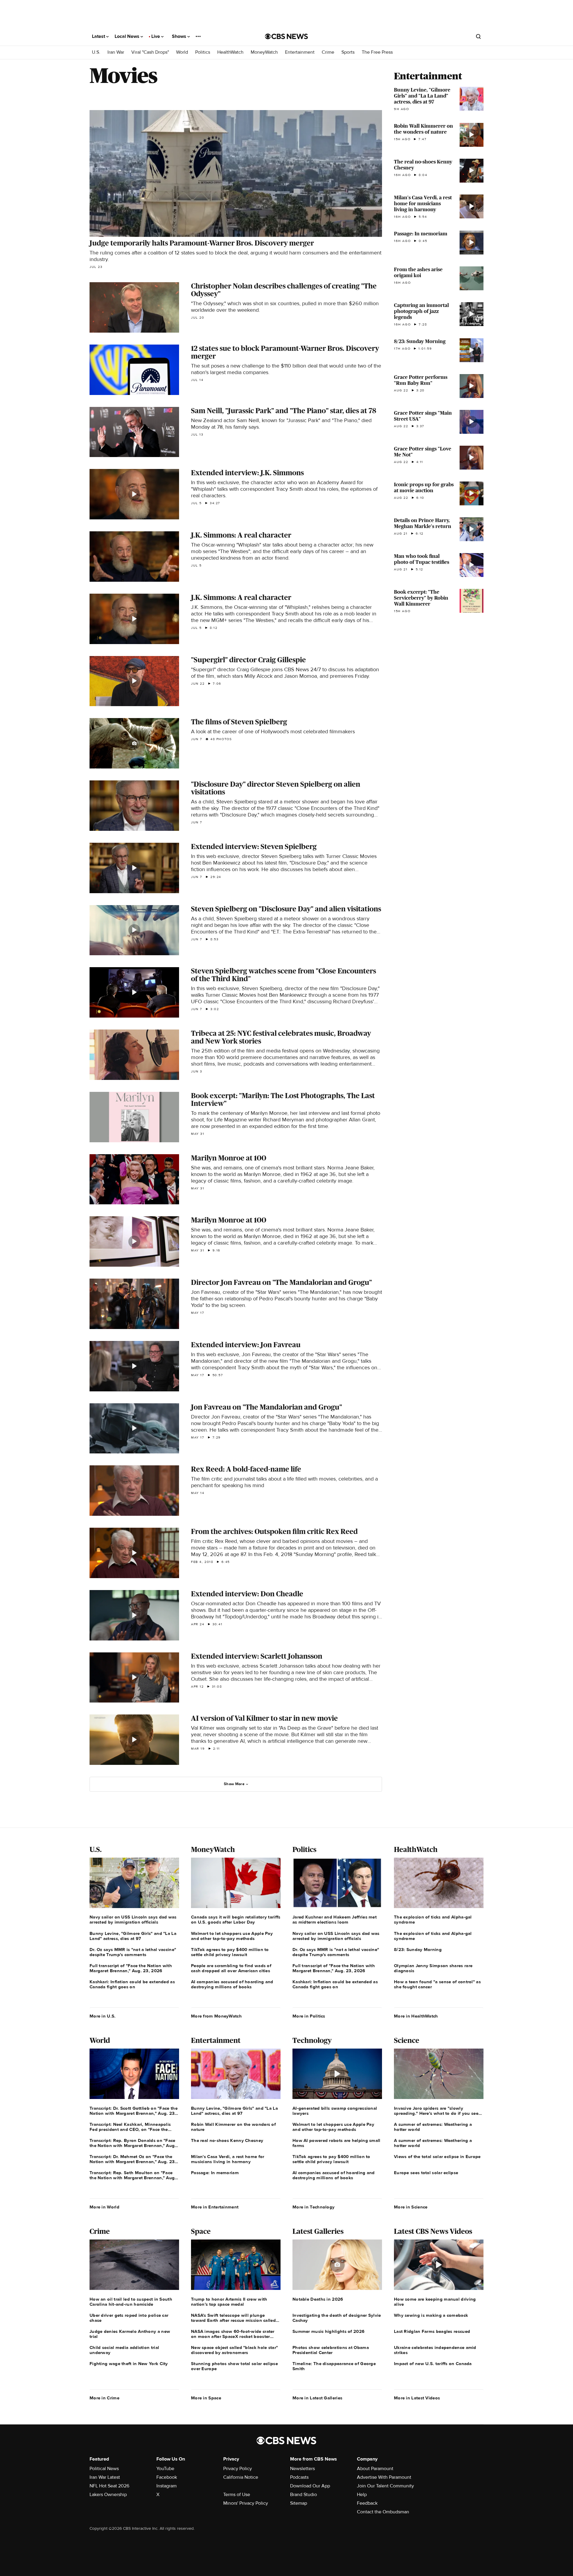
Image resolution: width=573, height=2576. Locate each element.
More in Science (411, 2207)
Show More (234, 1784)
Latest (99, 36)
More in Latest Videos (417, 2398)
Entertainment (300, 52)
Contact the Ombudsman (383, 2512)
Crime (328, 52)
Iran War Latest (105, 2477)
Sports (348, 52)
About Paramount (375, 2469)
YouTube (165, 2469)
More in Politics (309, 2016)
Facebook (167, 2477)
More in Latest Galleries (317, 2398)
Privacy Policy (238, 2469)
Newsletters (302, 2469)
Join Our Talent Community (385, 2486)
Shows (180, 36)
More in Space (206, 2398)
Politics (203, 52)
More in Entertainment (215, 2207)
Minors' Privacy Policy (246, 2503)
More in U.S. (103, 2016)
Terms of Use (237, 2495)
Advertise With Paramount (384, 2477)
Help (362, 2495)
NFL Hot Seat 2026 (109, 2486)
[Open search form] (478, 36)
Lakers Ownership (108, 2495)
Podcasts (299, 2477)
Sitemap (299, 2503)
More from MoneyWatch (216, 2016)
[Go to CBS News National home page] (286, 36)
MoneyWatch (264, 52)
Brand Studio (304, 2495)
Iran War (116, 52)
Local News (128, 36)
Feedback (367, 2503)
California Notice (241, 2477)
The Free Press (377, 52)
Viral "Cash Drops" (150, 52)
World (182, 52)
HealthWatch (230, 52)
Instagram (167, 2486)
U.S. (96, 52)
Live (156, 36)
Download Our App (310, 2486)
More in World (104, 2207)
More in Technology (314, 2207)
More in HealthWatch (416, 2016)
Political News (104, 2469)
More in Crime (104, 2398)
